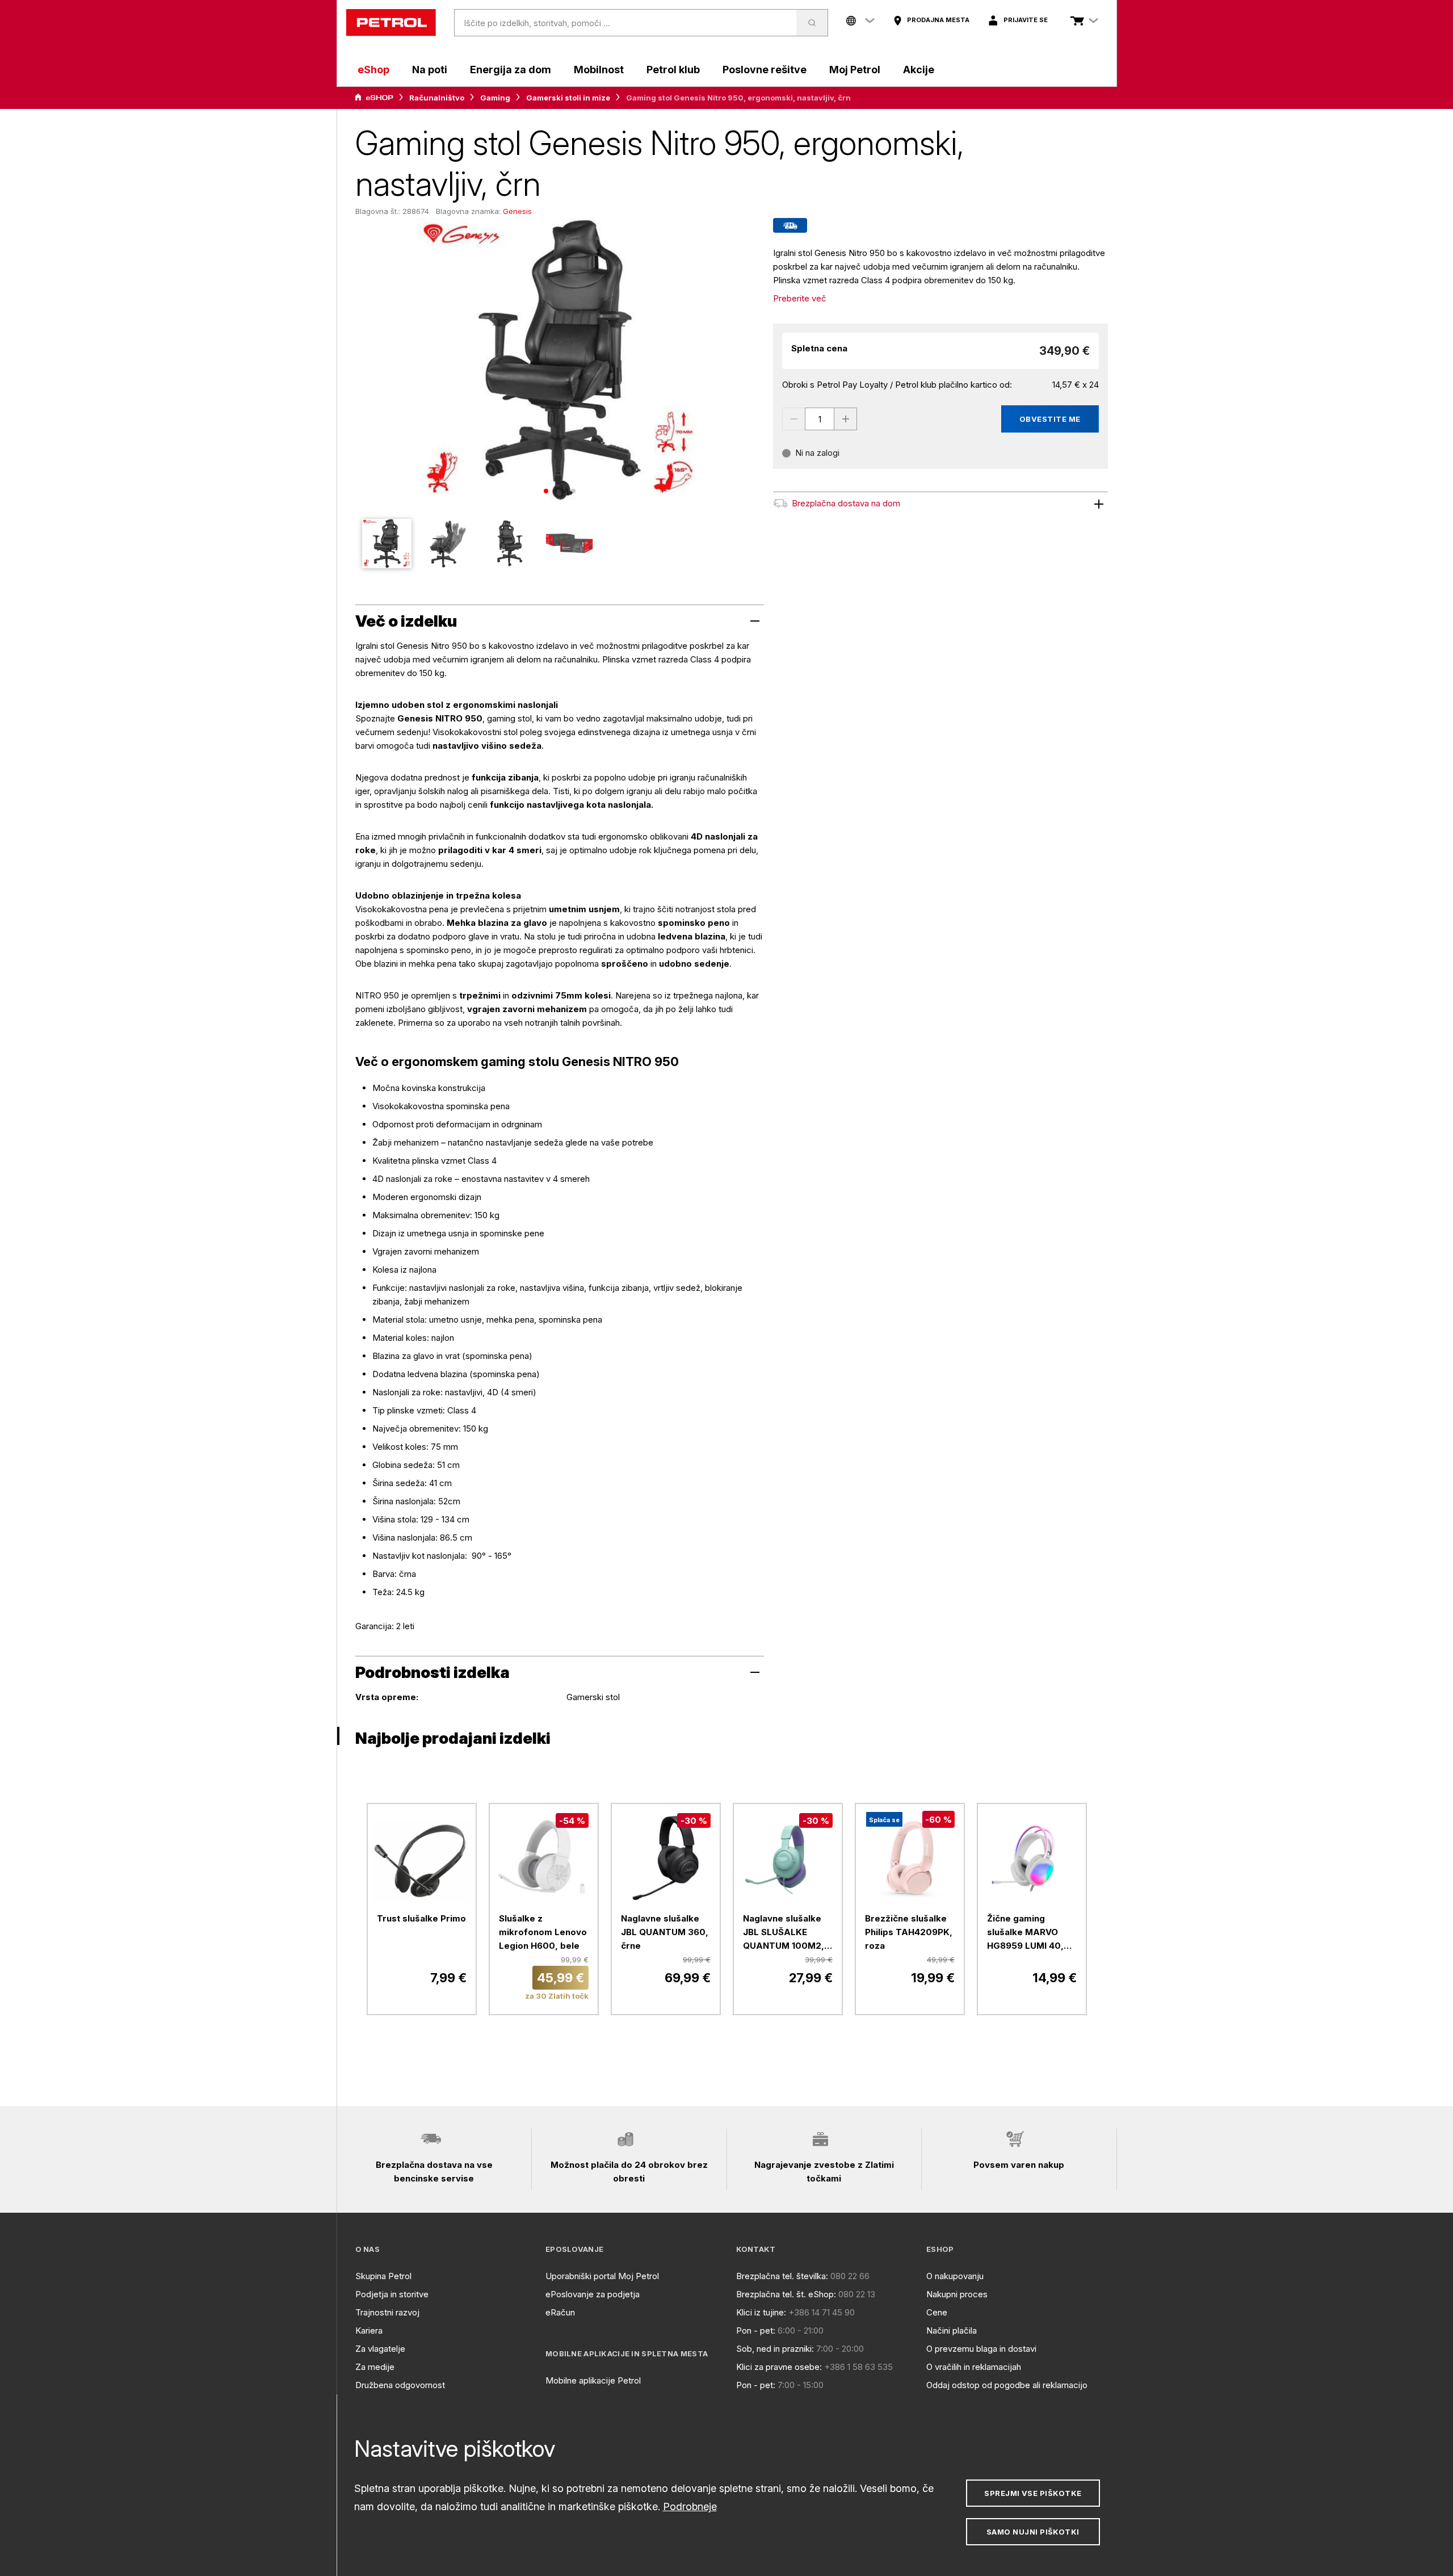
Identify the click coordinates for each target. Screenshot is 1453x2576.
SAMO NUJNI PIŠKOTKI (1033, 2532)
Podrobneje (690, 2506)
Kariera (369, 2330)
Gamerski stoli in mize (568, 98)
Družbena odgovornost (400, 2385)
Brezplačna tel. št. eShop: (786, 2294)
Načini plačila (952, 2330)
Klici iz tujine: (761, 2312)
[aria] (374, 98)
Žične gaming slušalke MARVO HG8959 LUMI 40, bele (1025, 1933)
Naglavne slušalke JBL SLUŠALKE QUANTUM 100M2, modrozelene (784, 1933)
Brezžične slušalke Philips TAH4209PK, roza (909, 1932)
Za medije (375, 2367)
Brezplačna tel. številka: (782, 2276)
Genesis (517, 211)
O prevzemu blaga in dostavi (981, 2349)
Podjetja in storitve (392, 2294)
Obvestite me (1050, 419)
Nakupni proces (957, 2294)
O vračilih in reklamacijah (974, 2367)
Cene (937, 2312)
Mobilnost (599, 70)
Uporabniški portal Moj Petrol (602, 2276)
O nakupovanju (955, 2276)
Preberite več (800, 298)
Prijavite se (1026, 20)
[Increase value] (846, 419)
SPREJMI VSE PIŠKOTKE (1033, 2493)
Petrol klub (673, 70)
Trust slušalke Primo (421, 1918)
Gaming (495, 98)
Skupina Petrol (383, 2276)
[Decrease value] (793, 419)
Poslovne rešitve (765, 70)
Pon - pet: (756, 2330)
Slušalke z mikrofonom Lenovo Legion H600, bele (543, 1932)
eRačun (560, 2312)
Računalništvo (437, 98)
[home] (391, 23)
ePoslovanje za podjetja (593, 2294)
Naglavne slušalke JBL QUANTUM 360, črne (665, 1932)
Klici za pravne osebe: (779, 2367)
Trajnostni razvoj (387, 2312)
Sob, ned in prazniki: (775, 2349)
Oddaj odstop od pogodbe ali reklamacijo (1007, 2385)
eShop (373, 70)
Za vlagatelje (380, 2349)
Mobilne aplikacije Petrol (593, 2380)
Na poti (430, 70)
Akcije (919, 70)
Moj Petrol (855, 70)
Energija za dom (511, 70)
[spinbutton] (820, 419)
